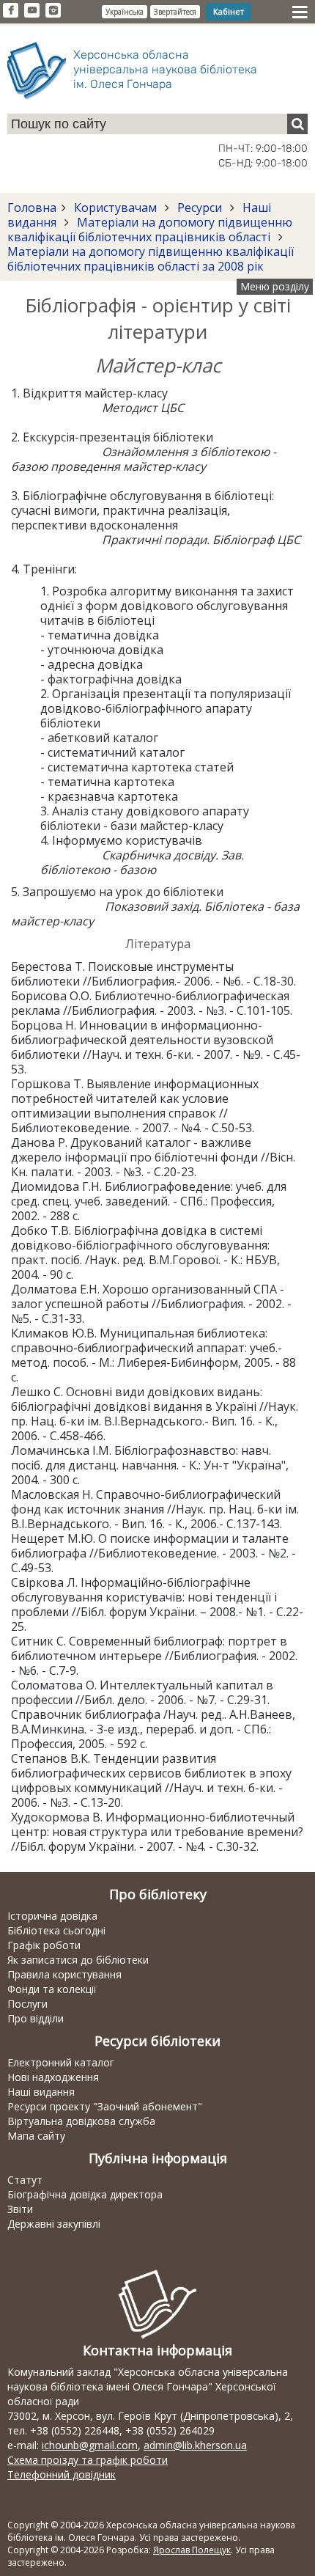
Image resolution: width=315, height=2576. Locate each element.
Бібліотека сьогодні (56, 1930)
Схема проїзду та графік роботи (88, 2460)
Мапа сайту (36, 2136)
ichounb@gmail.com (90, 2445)
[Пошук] (297, 124)
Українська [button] (125, 12)
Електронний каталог (61, 2062)
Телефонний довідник (62, 2474)
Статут (25, 2180)
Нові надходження (53, 2077)
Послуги (27, 2004)
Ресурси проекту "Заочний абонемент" (105, 2106)
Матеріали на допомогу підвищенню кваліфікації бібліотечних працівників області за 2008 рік (151, 259)
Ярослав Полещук (192, 2550)
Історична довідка (52, 1916)
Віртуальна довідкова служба (81, 2121)
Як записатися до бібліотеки (78, 1960)
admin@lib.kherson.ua (195, 2445)
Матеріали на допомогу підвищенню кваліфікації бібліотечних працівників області (150, 230)
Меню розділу (275, 286)
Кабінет (229, 11)
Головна (32, 208)
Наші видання (41, 2092)
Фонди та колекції (52, 1989)
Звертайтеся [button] (175, 12)
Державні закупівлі (54, 2224)
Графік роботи (44, 1945)
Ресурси (200, 208)
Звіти (20, 2209)
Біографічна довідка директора (85, 2194)
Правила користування (64, 1974)
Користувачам (115, 208)
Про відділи (36, 2018)
